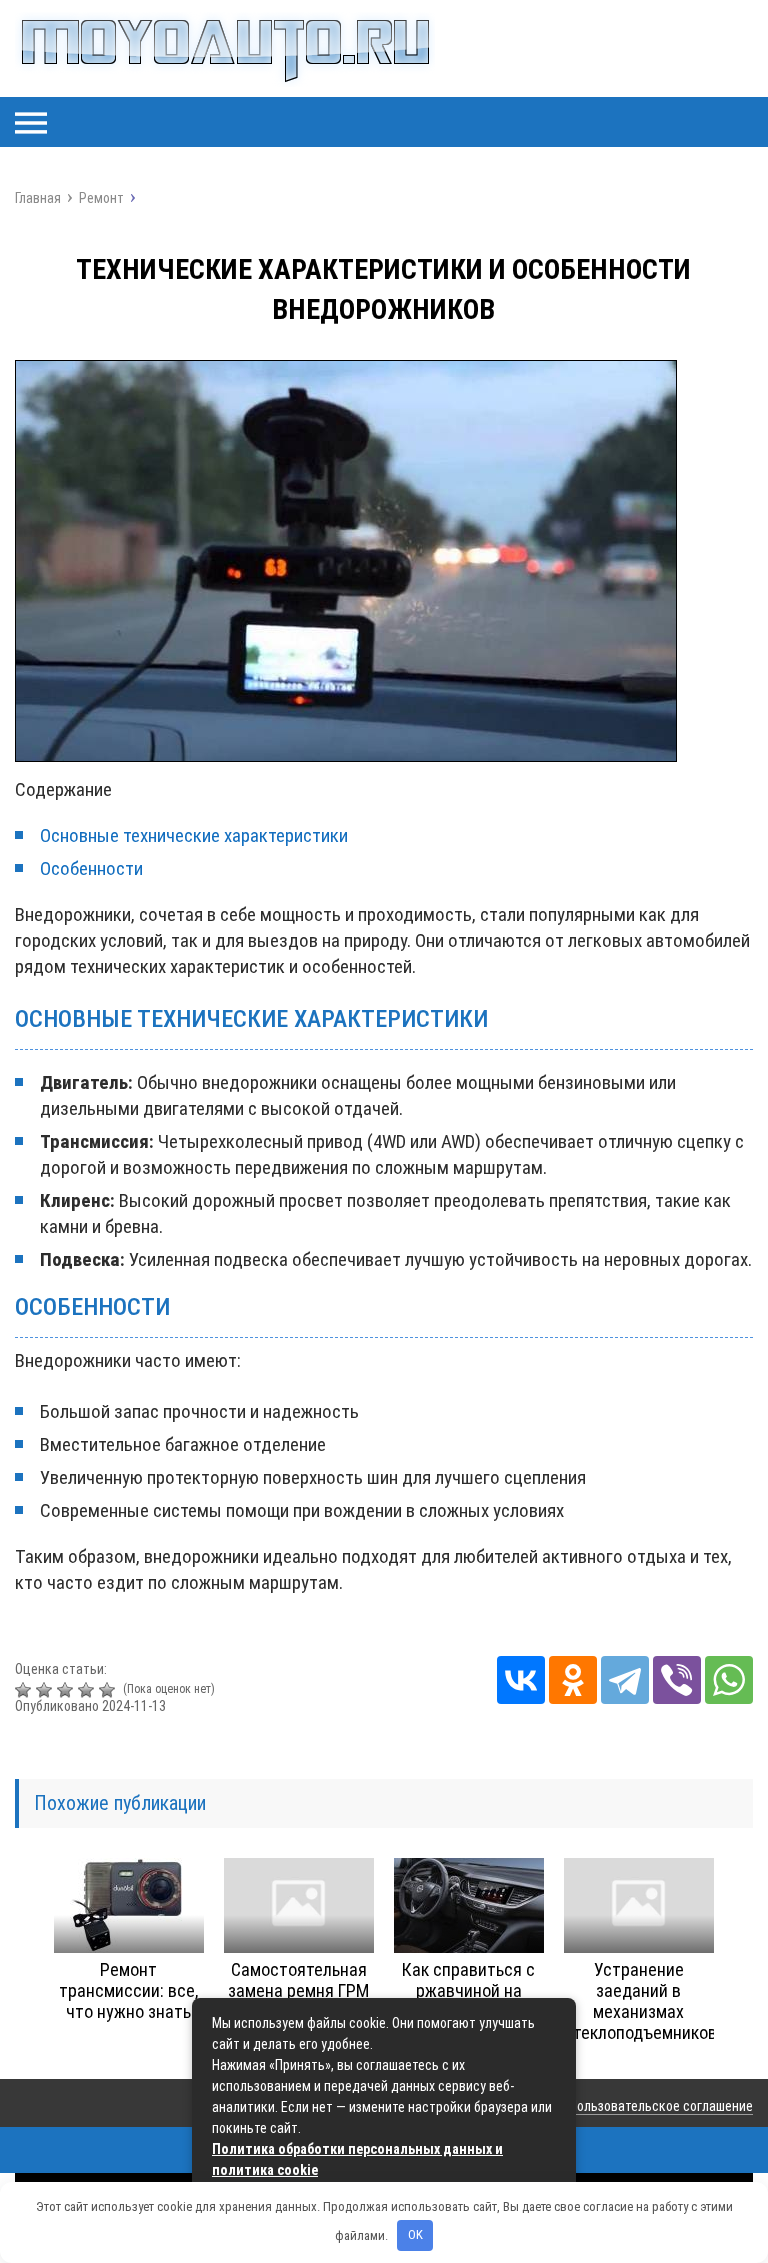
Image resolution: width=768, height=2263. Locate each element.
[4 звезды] (88, 1690)
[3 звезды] (67, 1690)
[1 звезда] (25, 1690)
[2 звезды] (46, 1690)
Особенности (91, 868)
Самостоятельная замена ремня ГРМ (298, 1980)
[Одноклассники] (573, 1680)
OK (415, 2234)
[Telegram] (625, 1680)
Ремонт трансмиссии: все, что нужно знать (128, 1990)
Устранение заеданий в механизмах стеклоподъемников (640, 2001)
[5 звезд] (109, 1690)
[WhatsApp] (729, 1680)
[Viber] (677, 1680)
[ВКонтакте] (521, 1680)
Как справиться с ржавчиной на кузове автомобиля (468, 1990)
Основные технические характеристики (194, 835)
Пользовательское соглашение (661, 2106)
